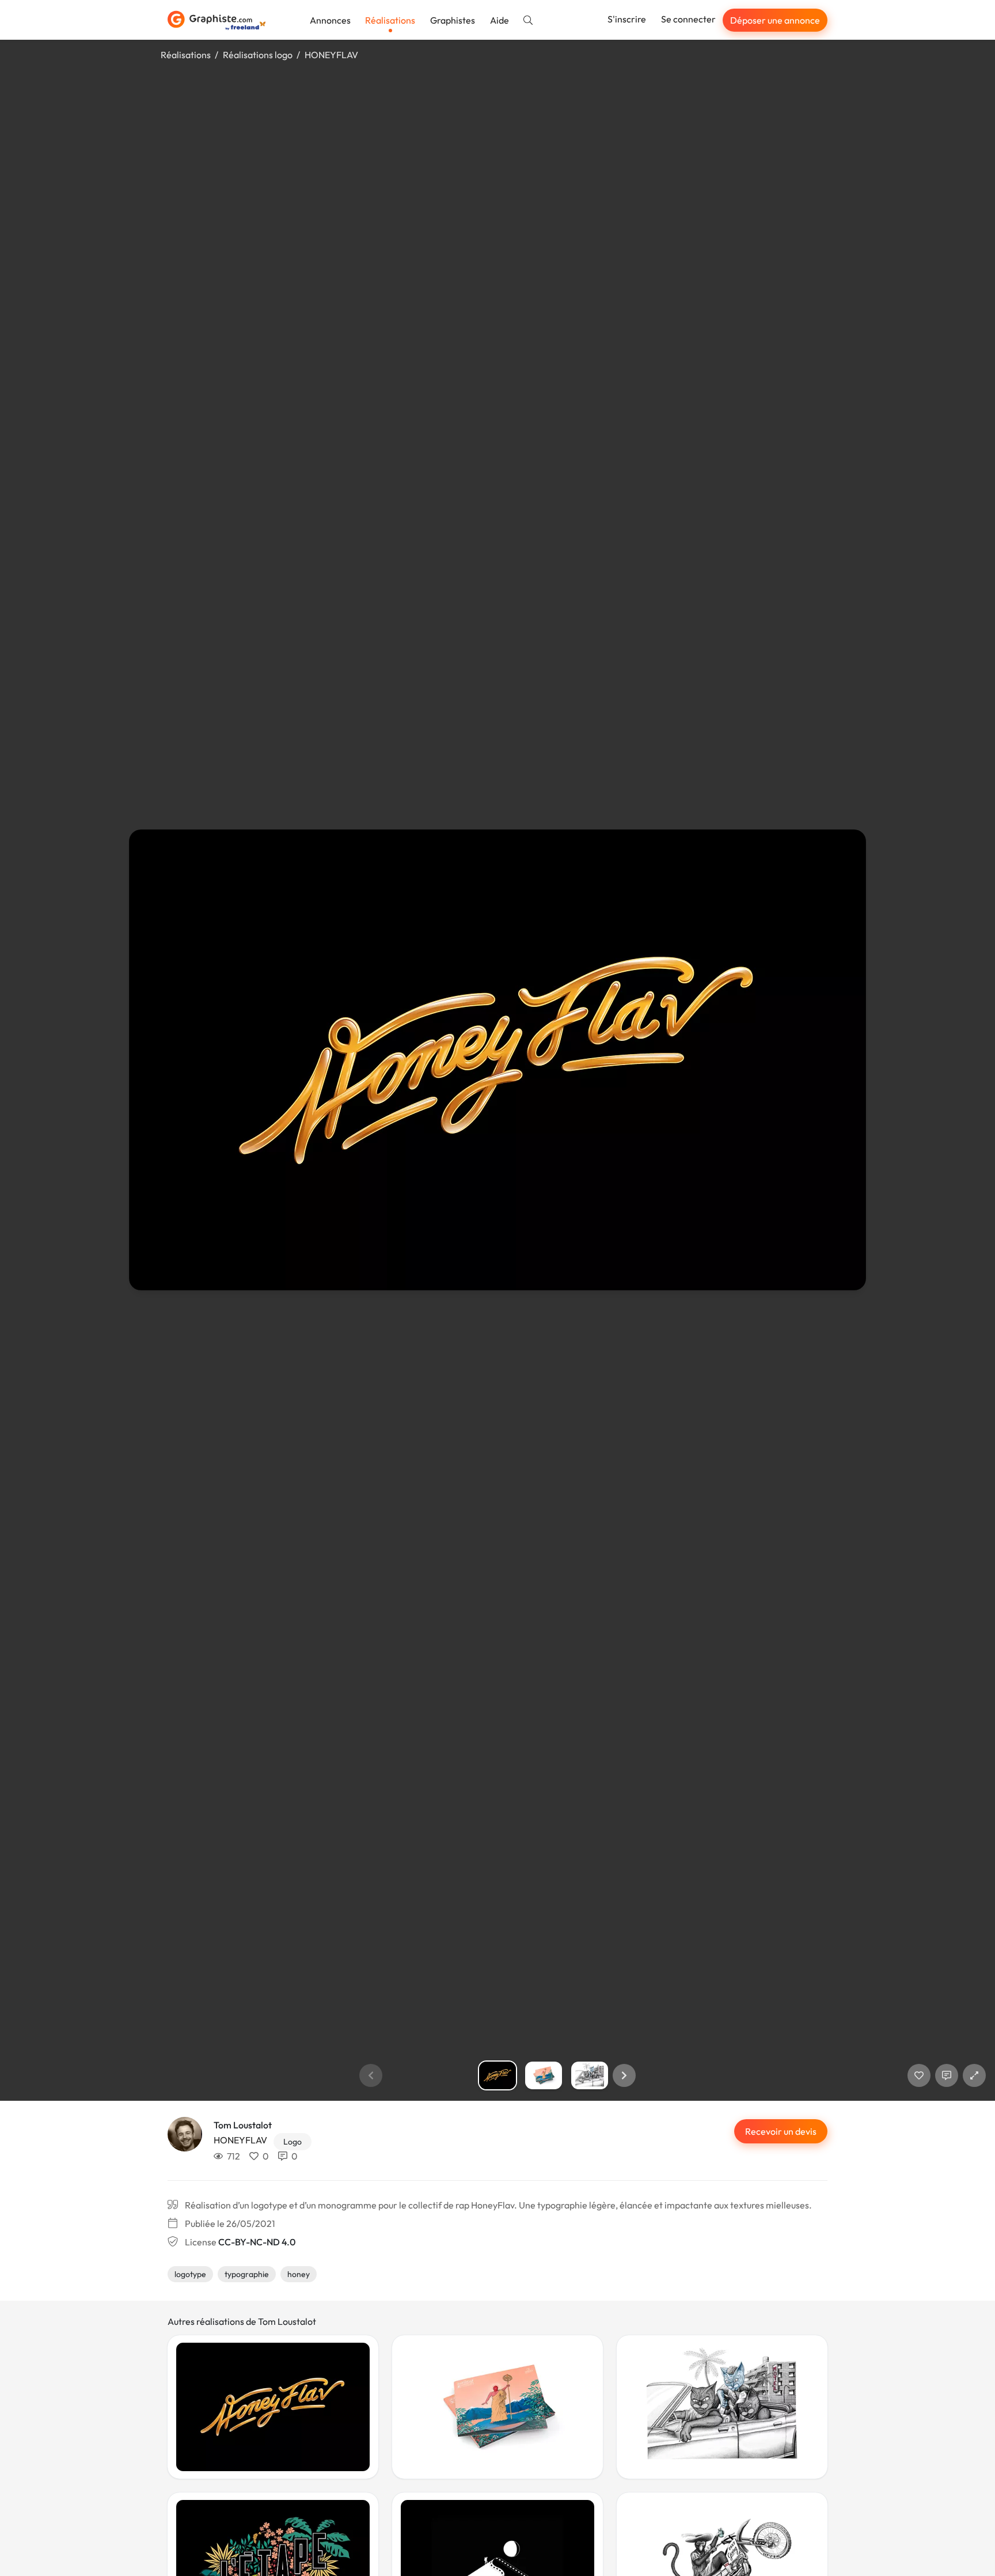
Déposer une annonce (775, 20)
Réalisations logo (258, 55)
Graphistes (453, 20)
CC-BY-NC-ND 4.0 (257, 2242)
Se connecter (688, 19)
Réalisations (390, 20)
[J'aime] (919, 2075)
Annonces (330, 20)
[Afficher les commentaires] (947, 2075)
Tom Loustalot (243, 2125)
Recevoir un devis (781, 2131)
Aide (500, 20)
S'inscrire (627, 19)
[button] (624, 2075)
